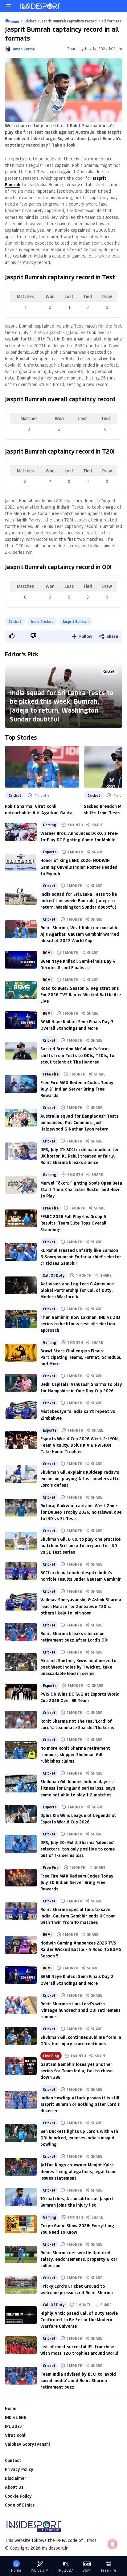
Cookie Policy (18, 2496)
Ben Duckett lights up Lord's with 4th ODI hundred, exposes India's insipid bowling (79, 2138)
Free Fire (51, 1074)
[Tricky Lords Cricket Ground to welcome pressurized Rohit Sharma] (21, 2285)
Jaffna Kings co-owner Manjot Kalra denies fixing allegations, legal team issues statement (78, 2171)
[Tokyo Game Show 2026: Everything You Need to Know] (21, 2224)
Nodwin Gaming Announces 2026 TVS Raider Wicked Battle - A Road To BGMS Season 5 (81, 1949)
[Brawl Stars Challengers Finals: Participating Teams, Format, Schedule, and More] (21, 1353)
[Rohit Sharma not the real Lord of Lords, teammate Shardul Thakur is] (21, 1720)
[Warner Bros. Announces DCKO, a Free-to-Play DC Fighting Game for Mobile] (21, 832)
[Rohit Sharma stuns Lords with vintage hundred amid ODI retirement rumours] (21, 2005)
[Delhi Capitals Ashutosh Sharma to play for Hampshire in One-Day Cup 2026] (21, 1383)
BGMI (47, 953)
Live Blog (51, 2056)
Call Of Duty (54, 1275)
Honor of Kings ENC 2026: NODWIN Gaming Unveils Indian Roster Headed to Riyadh (79, 867)
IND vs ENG (16, 2417)
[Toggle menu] (9, 6)
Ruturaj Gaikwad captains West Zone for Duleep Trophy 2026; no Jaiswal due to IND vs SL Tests (81, 1512)
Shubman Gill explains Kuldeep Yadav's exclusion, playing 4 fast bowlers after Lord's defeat (81, 1479)
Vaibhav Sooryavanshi (27, 2444)
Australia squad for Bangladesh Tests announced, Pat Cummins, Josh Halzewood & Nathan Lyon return (79, 1122)
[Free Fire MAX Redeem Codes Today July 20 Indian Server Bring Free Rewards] (21, 1878)
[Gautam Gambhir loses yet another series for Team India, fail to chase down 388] (21, 2066)
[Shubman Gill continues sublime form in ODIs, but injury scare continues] (21, 2036)
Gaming (49, 825)
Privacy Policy (19, 2469)
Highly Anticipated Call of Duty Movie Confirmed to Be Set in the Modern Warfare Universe (79, 2320)
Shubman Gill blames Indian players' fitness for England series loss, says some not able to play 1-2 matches (78, 1788)
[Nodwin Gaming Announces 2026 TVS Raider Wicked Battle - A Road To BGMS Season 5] (21, 1945)
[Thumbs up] (11, 636)
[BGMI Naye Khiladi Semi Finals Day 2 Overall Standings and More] (21, 1975)
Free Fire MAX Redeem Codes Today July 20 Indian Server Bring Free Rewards (77, 1882)
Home (11, 2408)
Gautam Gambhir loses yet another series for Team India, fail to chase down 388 (76, 2071)
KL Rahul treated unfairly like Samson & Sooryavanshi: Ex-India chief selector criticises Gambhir (81, 1257)
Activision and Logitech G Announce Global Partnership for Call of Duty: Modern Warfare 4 (77, 1290)
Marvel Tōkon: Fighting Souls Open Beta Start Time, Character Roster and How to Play (81, 1189)
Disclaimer (16, 2478)
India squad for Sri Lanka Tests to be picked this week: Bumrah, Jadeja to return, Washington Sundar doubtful (62, 706)
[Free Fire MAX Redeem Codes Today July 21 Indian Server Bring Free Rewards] (21, 1084)
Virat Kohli (16, 2435)
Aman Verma (24, 49)
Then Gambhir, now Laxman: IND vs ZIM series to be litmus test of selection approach (80, 1324)
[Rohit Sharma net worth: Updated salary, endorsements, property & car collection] (21, 2255)
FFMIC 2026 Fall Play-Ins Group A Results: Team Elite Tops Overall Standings (73, 1223)
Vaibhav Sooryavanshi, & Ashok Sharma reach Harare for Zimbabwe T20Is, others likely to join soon (81, 1606)
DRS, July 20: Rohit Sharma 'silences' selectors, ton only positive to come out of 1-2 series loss (78, 1849)
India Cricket (42, 621)
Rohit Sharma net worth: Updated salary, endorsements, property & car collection (79, 2259)
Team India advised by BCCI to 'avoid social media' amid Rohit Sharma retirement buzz (78, 2380)
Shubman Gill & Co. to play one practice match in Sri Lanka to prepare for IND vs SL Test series (80, 1546)
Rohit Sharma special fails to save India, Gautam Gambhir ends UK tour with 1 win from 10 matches (78, 1916)
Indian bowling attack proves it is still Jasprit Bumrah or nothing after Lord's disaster (80, 2104)
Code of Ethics (20, 2505)
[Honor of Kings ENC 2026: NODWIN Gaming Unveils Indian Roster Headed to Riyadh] (21, 862)
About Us (14, 2487)
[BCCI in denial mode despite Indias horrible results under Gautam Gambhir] (21, 1571)
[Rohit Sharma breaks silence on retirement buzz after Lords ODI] (21, 1632)
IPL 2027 (14, 2426)
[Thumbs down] (33, 636)
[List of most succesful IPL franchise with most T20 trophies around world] (21, 2345)
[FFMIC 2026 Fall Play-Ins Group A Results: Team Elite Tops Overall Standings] (21, 1218)
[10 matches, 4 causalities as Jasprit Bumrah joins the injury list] (21, 2197)
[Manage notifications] (113, 2544)
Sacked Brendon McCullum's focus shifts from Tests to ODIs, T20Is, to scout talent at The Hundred (77, 1055)
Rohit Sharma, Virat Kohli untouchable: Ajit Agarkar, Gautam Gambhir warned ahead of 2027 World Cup (41, 810)
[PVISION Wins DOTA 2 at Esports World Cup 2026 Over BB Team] (21, 1693)
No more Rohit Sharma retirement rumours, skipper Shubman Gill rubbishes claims (75, 1754)
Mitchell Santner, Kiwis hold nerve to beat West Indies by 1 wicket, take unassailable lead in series (78, 1667)
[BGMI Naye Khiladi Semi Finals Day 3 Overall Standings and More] (21, 1020)
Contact (13, 2460)
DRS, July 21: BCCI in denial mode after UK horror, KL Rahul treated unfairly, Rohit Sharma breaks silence (80, 1156)
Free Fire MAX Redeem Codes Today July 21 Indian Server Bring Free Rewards (77, 1089)
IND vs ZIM (40, 2570)
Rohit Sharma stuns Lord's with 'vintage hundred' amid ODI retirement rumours (80, 2010)
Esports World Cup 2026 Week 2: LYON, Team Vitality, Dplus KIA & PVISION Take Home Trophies (80, 1445)
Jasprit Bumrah (76, 621)
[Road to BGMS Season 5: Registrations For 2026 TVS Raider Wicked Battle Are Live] (21, 990)
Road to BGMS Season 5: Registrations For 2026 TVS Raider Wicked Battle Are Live (81, 995)
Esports (50, 852)
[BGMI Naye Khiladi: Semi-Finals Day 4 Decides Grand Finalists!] (21, 960)
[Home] (41, 6)
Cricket (15, 621)
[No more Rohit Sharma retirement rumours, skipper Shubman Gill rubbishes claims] (21, 1750)
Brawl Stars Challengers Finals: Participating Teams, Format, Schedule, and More (81, 1357)
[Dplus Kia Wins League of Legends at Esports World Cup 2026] (21, 1814)
